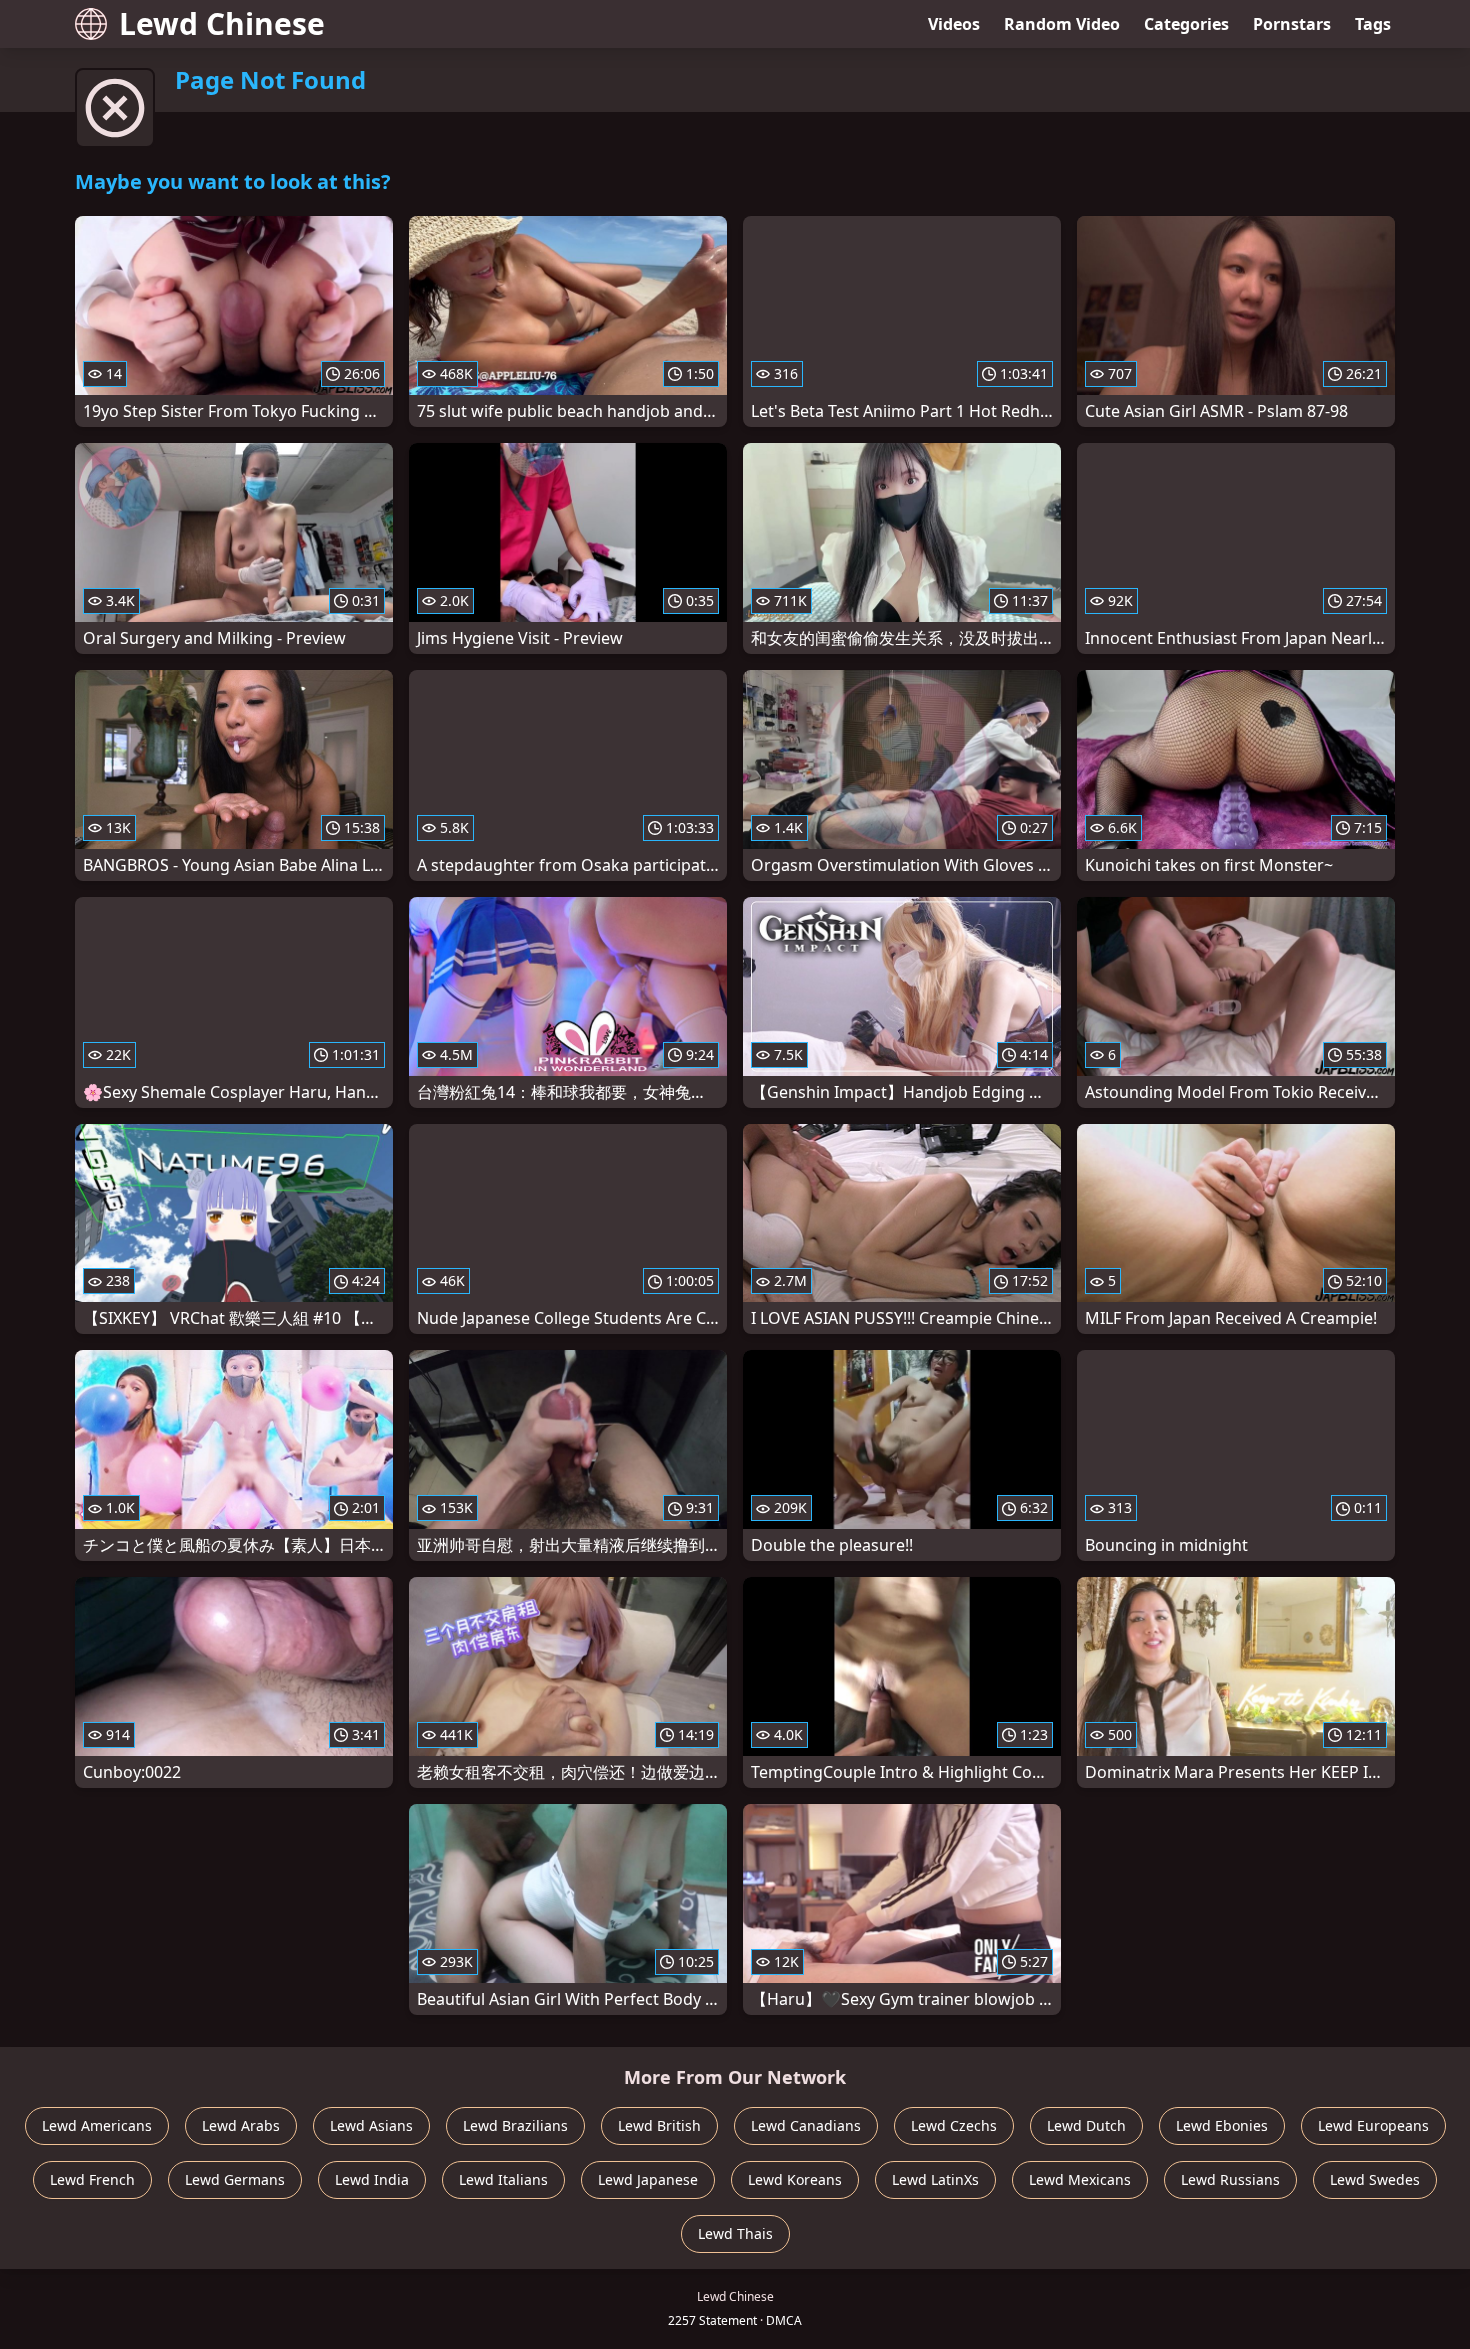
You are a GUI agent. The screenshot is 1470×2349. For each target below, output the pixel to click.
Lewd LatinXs (935, 2179)
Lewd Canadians (806, 2125)
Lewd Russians (1230, 2179)
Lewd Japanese (648, 2179)
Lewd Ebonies (1222, 2125)
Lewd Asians (371, 2125)
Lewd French (92, 2179)
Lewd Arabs (241, 2125)
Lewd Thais (735, 2233)
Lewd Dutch (1086, 2125)
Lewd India (372, 2179)
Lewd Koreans (795, 2179)
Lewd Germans (235, 2179)
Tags (1373, 24)
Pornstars (1292, 24)
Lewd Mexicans (1080, 2179)
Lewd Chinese (222, 23)
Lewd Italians (503, 2179)
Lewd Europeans (1373, 2125)
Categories (1186, 24)
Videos (954, 24)
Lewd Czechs (954, 2125)
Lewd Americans (97, 2125)
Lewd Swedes (1375, 2179)
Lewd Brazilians (515, 2125)
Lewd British (659, 2125)
